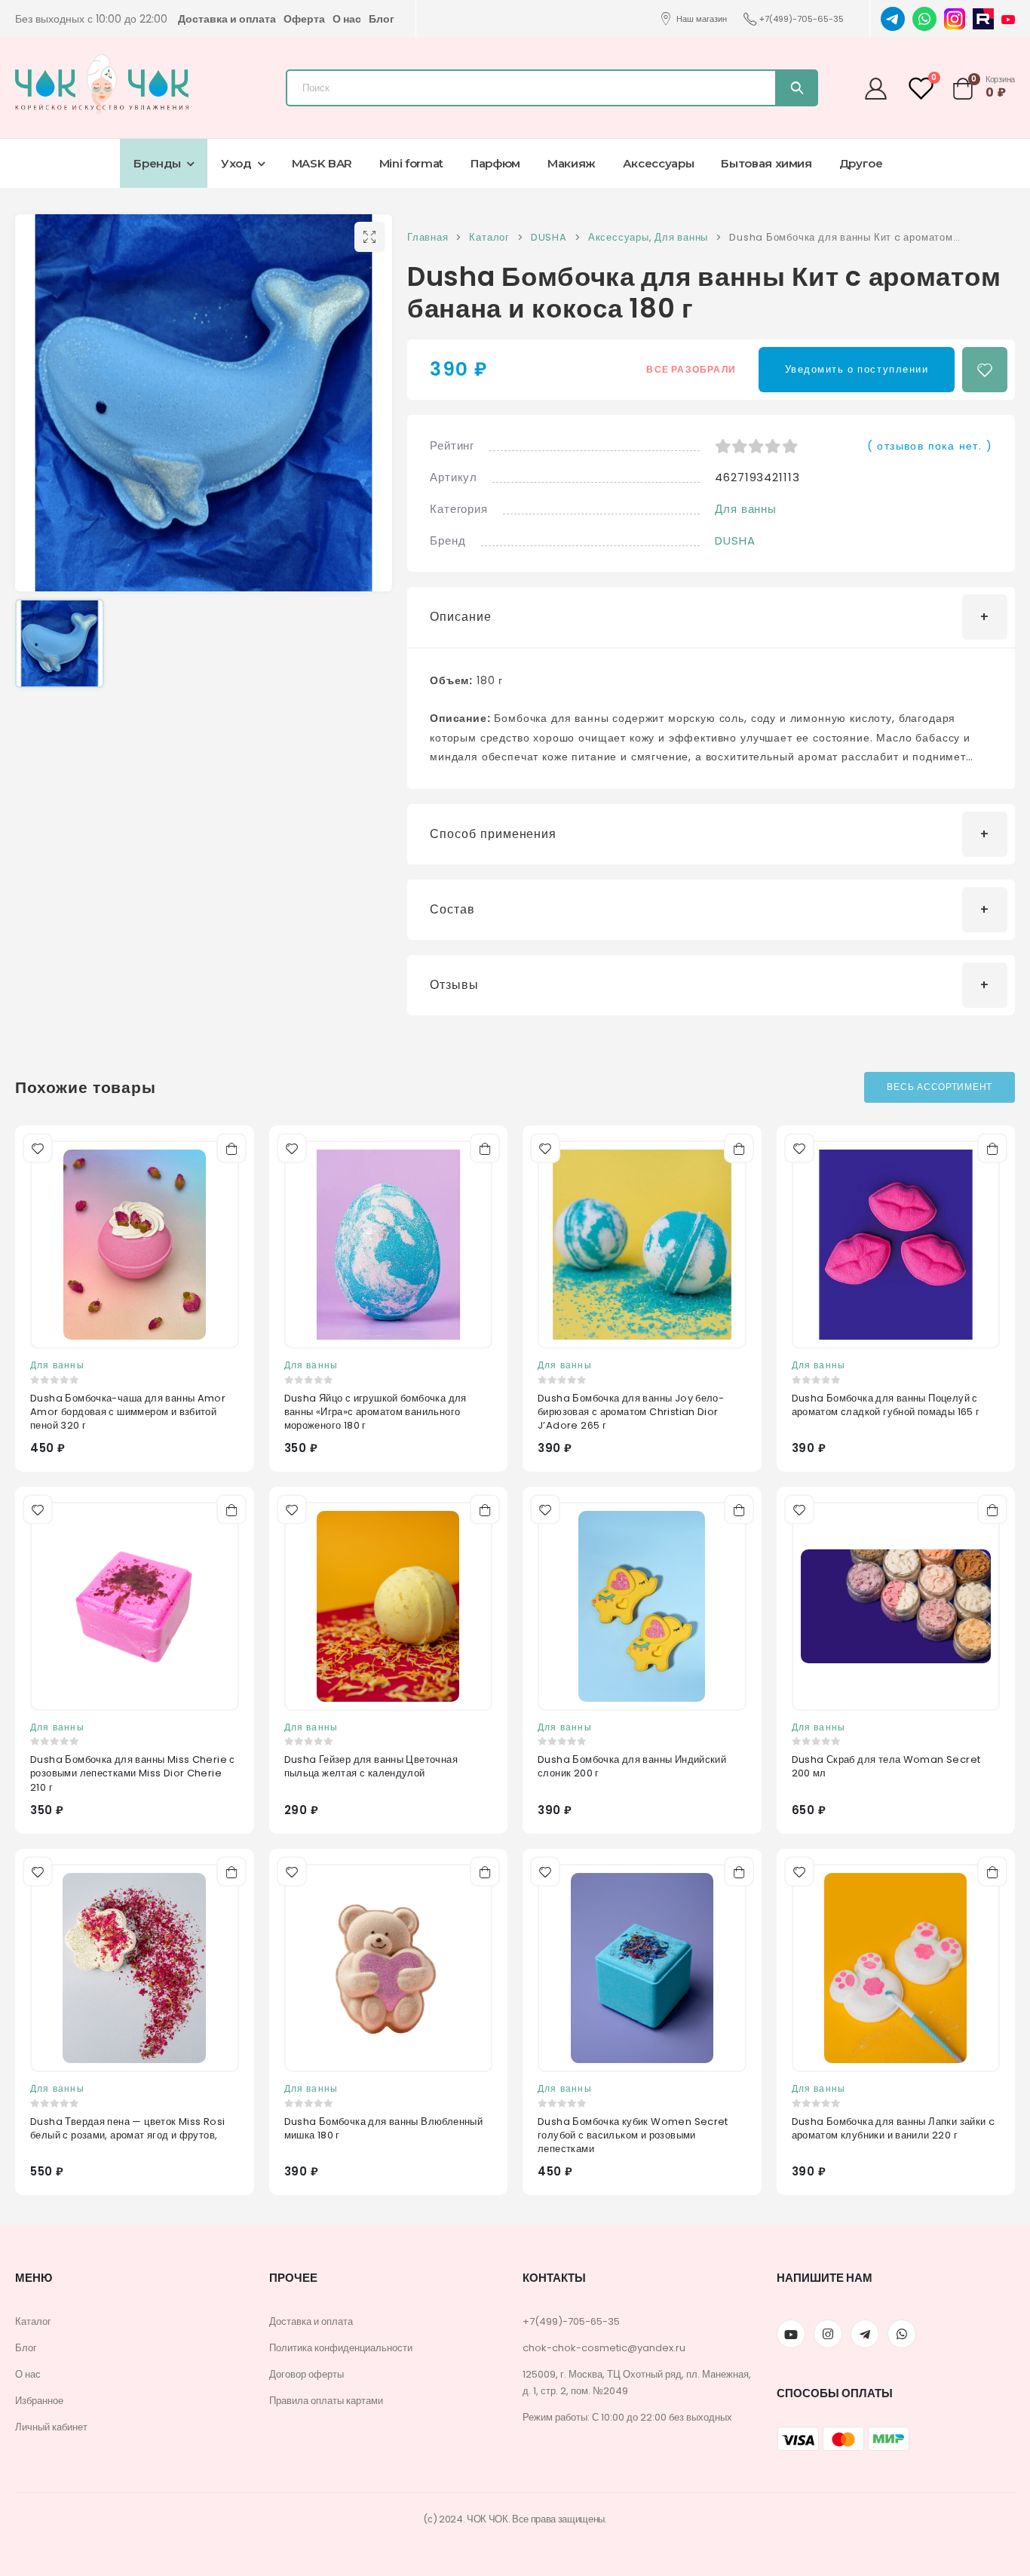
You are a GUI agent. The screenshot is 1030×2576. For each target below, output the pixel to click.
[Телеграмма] (865, 2334)
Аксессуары (659, 163)
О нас (347, 19)
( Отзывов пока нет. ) (930, 446)
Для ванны (746, 509)
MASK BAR (322, 163)
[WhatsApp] (924, 18)
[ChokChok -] (102, 84)
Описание (461, 617)
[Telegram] (893, 18)
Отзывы (454, 985)
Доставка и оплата (227, 19)
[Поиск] (796, 88)
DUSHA (735, 540)
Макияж (572, 163)
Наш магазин (702, 19)
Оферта (304, 19)
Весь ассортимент (940, 1087)
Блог (382, 19)
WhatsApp (902, 2334)
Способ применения (493, 834)
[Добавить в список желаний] (985, 370)
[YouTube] (1008, 19)
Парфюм (495, 163)
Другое (861, 163)
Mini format (411, 163)
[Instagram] (955, 18)
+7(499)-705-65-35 (802, 19)
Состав (452, 909)
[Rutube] (983, 18)
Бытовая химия (766, 163)
